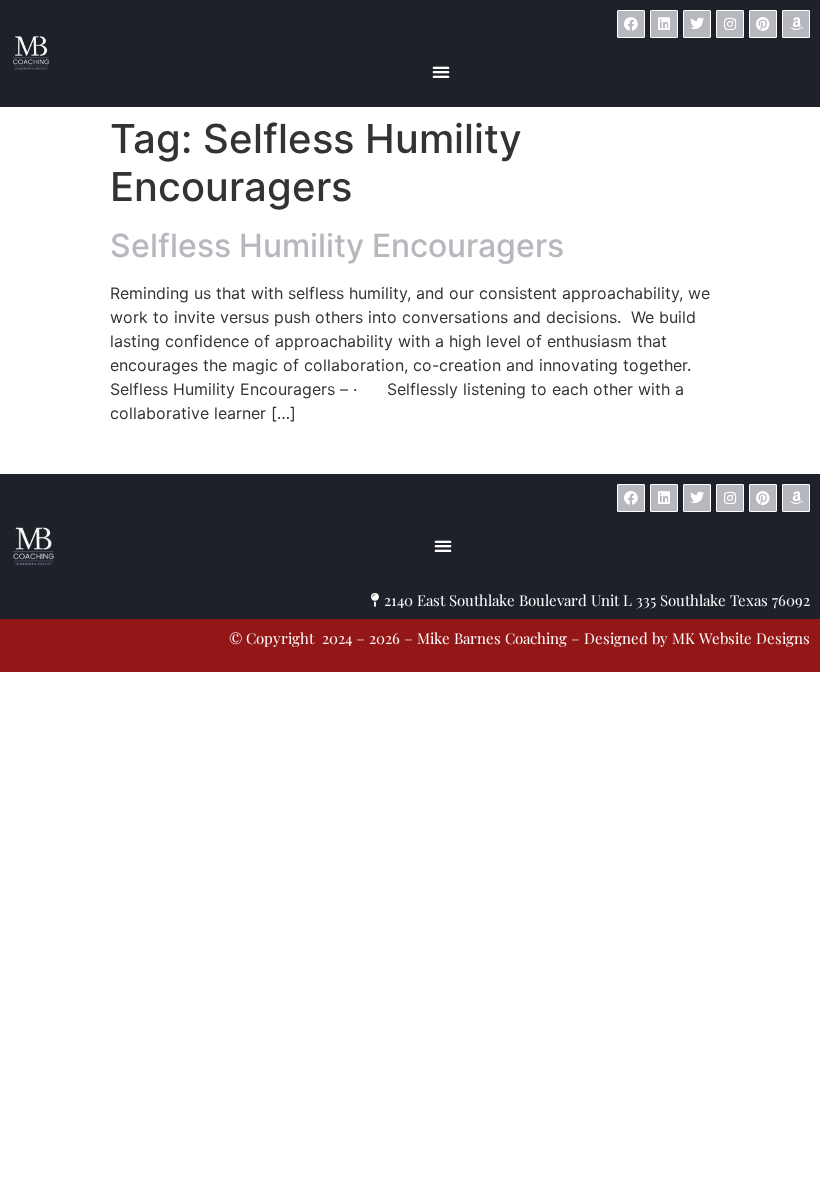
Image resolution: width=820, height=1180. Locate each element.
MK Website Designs (552, 456)
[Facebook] (631, 24)
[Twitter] (697, 24)
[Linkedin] (664, 24)
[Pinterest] (763, 24)
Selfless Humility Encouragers (337, 245)
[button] (440, 71)
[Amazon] (796, 24)
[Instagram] (730, 24)
